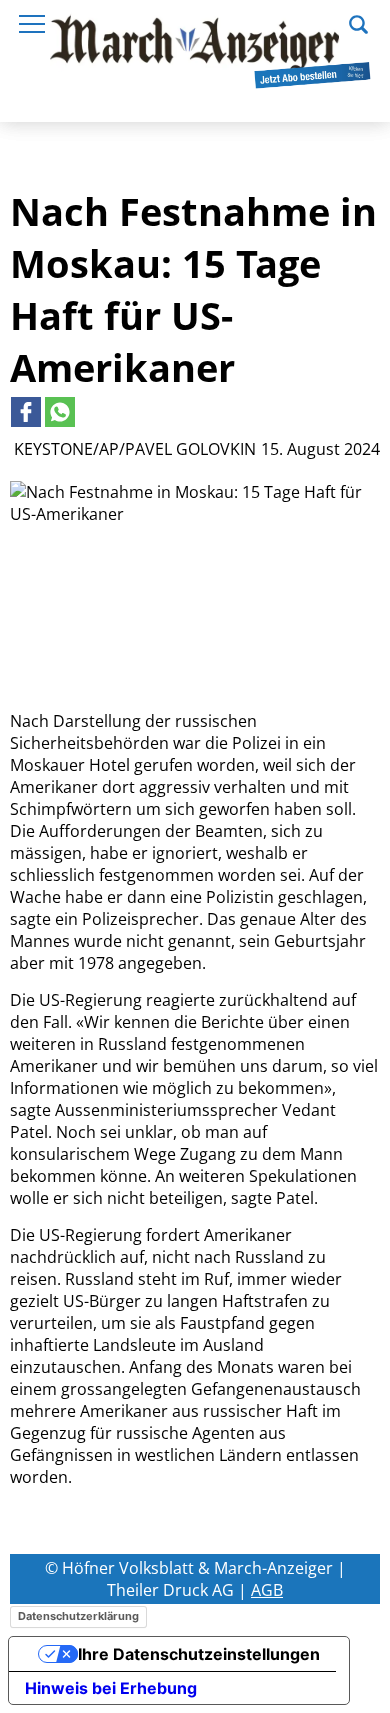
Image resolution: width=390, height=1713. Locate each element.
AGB (267, 1590)
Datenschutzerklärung (78, 1616)
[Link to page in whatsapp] (60, 412)
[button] (358, 22)
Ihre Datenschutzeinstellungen (199, 1654)
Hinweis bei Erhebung (111, 1688)
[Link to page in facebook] (26, 412)
